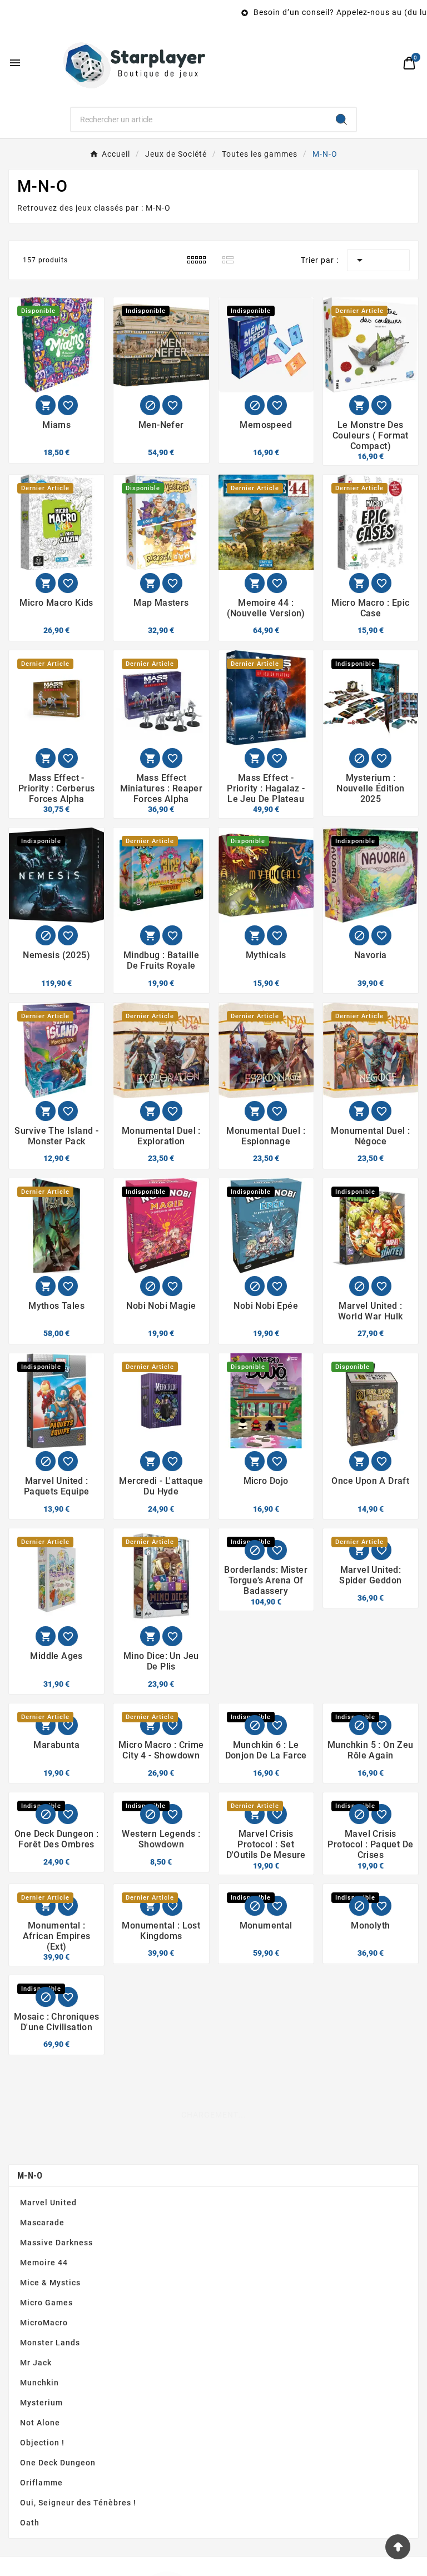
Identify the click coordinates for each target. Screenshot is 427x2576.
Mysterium (41, 2492)
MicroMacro (44, 2411)
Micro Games (46, 2391)
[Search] (341, 119)
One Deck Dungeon (58, 2552)
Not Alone (40, 2512)
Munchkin (39, 2472)
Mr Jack (36, 2452)
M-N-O (30, 2264)
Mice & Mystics (50, 2371)
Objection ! (42, 2532)
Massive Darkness (56, 2331)
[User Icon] (386, 63)
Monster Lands (50, 2431)
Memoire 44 (44, 2351)
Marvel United (48, 2291)
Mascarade (42, 2311)
